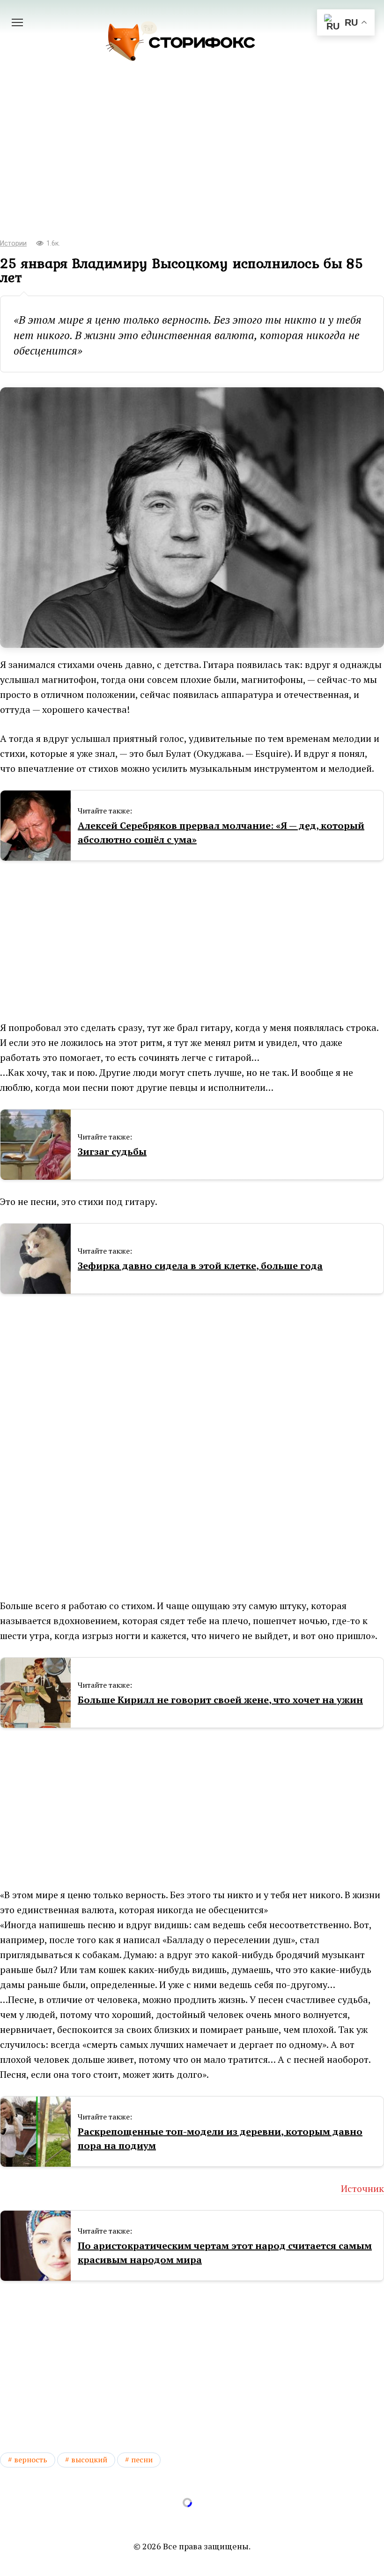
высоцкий (89, 2460)
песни (142, 2460)
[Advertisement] (192, 154)
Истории (13, 243)
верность (31, 2460)
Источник (362, 2188)
